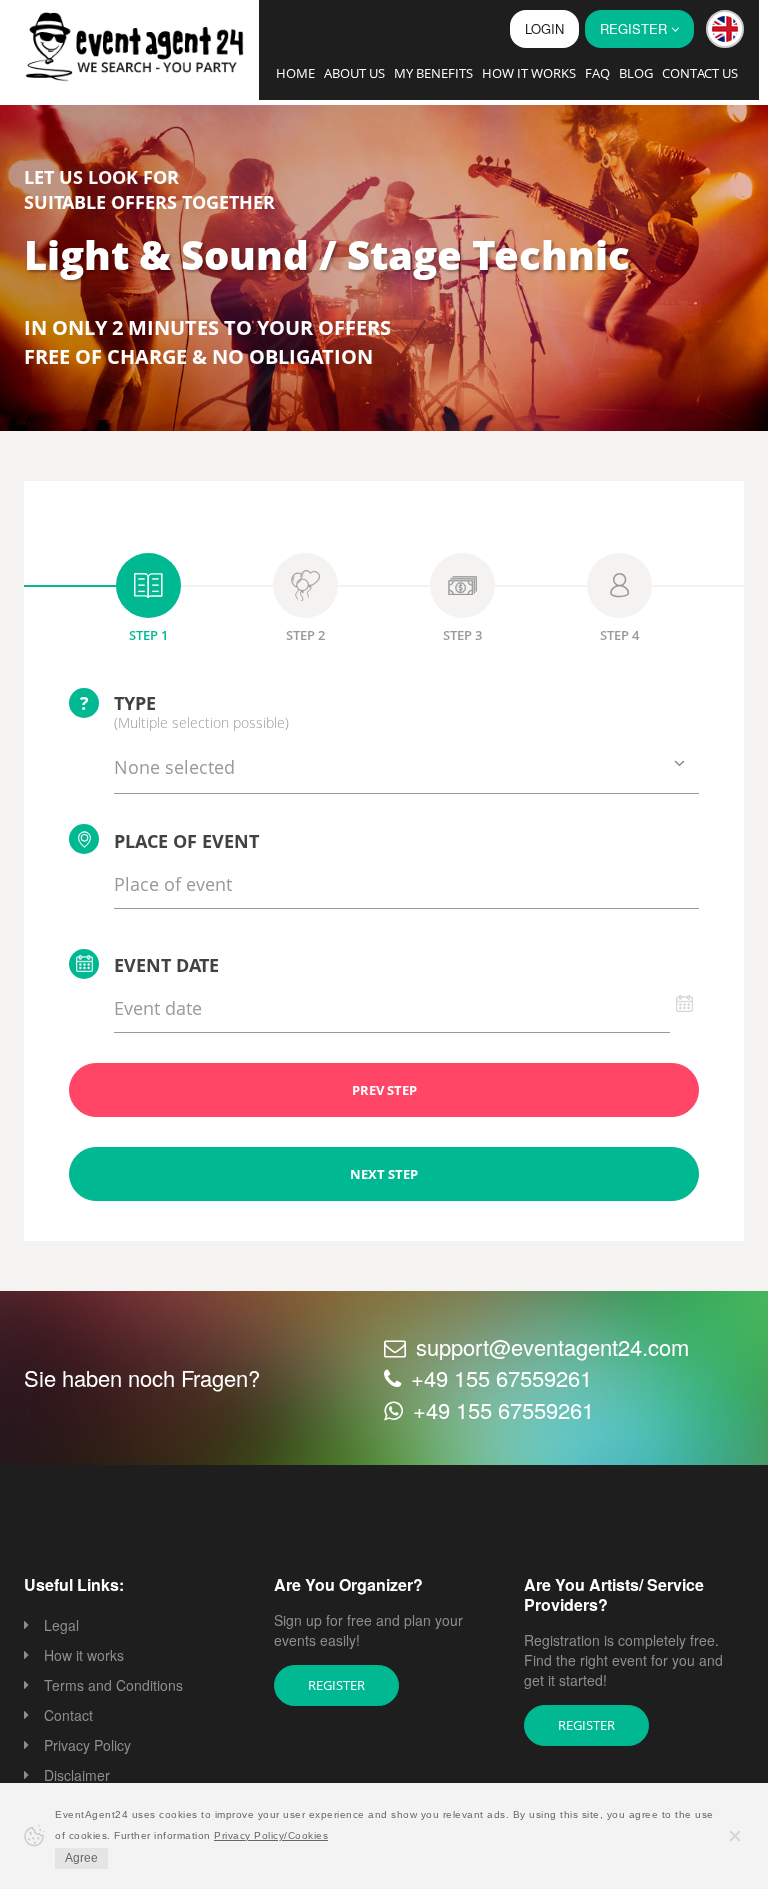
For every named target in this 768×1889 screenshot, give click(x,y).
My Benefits (433, 73)
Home (295, 73)
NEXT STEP (384, 1174)
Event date (166, 965)
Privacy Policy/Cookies (271, 1835)
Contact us (700, 73)
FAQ (597, 73)
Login (544, 28)
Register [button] (635, 28)
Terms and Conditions (113, 1685)
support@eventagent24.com (552, 1346)
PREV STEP (384, 1090)
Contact (68, 1715)
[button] (725, 29)
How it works (529, 73)
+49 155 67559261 (501, 1377)
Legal (61, 1625)
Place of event (186, 841)
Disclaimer (77, 1775)
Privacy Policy (87, 1745)
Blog (636, 73)
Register (336, 1685)
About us (354, 73)
